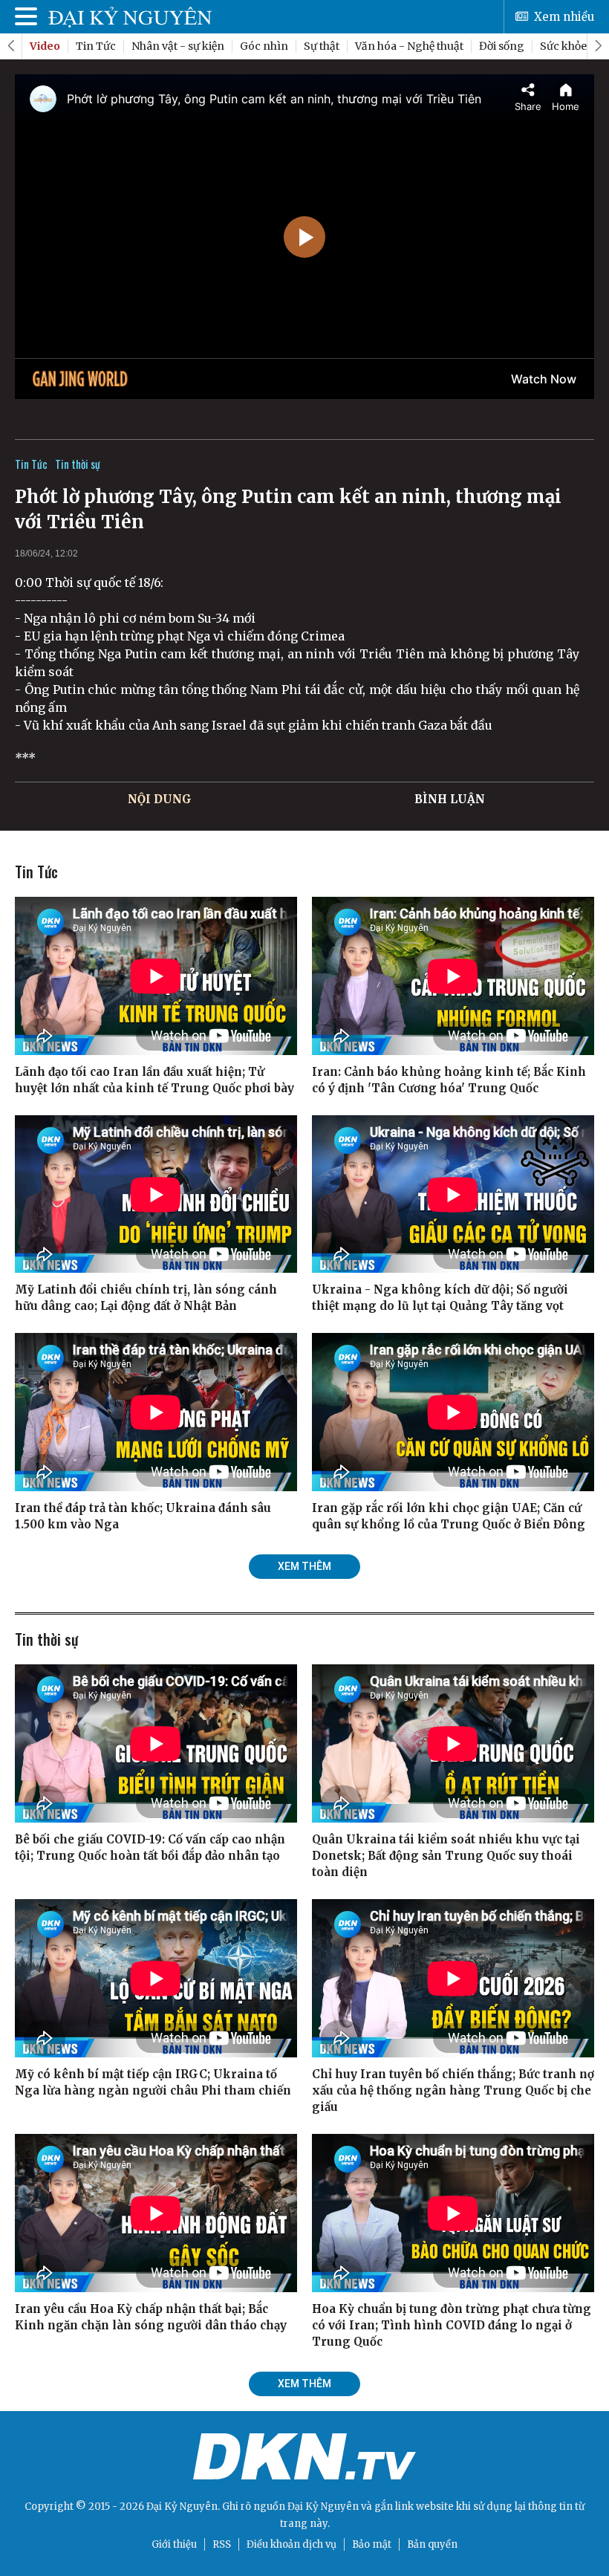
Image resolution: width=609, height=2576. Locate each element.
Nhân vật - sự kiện (178, 46)
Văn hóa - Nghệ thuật (409, 46)
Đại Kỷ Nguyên (323, 2507)
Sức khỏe (563, 46)
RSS (222, 2544)
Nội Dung (160, 799)
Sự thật (322, 46)
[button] (598, 46)
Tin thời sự (78, 464)
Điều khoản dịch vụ (292, 2544)
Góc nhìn (264, 46)
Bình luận (450, 799)
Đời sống (502, 46)
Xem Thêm (304, 1566)
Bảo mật (372, 2544)
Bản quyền (432, 2544)
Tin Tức (96, 46)
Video (45, 46)
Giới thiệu (174, 2544)
